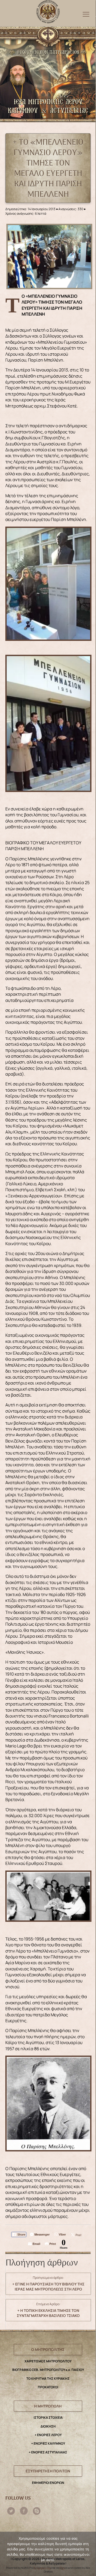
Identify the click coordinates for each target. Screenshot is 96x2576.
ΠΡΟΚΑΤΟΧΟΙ (48, 2387)
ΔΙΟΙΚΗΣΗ (48, 2426)
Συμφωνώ (42, 2568)
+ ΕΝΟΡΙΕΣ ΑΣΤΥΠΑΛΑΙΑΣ (48, 2452)
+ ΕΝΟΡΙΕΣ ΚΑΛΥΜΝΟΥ (48, 2443)
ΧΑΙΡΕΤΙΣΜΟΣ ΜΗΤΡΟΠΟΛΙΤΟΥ (48, 2361)
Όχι (62, 2568)
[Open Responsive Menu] (86, 14)
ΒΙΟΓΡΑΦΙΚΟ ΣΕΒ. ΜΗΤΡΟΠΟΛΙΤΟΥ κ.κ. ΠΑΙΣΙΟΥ (48, 2370)
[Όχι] (89, 2554)
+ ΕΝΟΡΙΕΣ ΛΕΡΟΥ (48, 2435)
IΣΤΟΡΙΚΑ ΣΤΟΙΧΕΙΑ (48, 2418)
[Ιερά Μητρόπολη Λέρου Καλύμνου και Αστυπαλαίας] (48, 10)
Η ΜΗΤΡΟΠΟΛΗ (48, 2406)
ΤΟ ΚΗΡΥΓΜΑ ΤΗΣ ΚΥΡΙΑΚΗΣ (48, 2379)
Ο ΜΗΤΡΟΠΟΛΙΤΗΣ (48, 2349)
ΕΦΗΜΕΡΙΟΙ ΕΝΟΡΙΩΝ (48, 2483)
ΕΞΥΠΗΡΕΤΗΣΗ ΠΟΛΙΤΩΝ (48, 2471)
